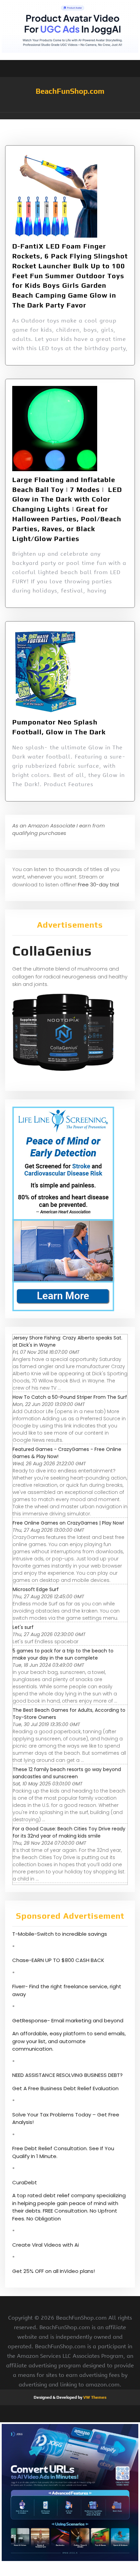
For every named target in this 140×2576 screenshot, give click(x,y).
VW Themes (94, 2397)
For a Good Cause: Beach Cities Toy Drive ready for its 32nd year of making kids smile (69, 1832)
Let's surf (23, 1627)
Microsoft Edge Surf (36, 1589)
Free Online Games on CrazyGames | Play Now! (68, 1523)
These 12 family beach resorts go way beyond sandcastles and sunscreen (67, 1773)
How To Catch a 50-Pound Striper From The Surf (70, 1397)
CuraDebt (25, 2182)
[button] (70, 116)
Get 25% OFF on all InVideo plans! (54, 2271)
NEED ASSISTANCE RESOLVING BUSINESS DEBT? (67, 2075)
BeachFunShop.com (70, 91)
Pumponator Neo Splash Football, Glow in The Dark (59, 727)
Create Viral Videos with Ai (46, 2245)
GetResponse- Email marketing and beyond (68, 2020)
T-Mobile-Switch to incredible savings (60, 1934)
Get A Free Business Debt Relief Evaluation (65, 2088)
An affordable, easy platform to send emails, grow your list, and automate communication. (69, 2041)
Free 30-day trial (98, 885)
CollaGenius (52, 951)
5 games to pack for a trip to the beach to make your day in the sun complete (63, 1654)
